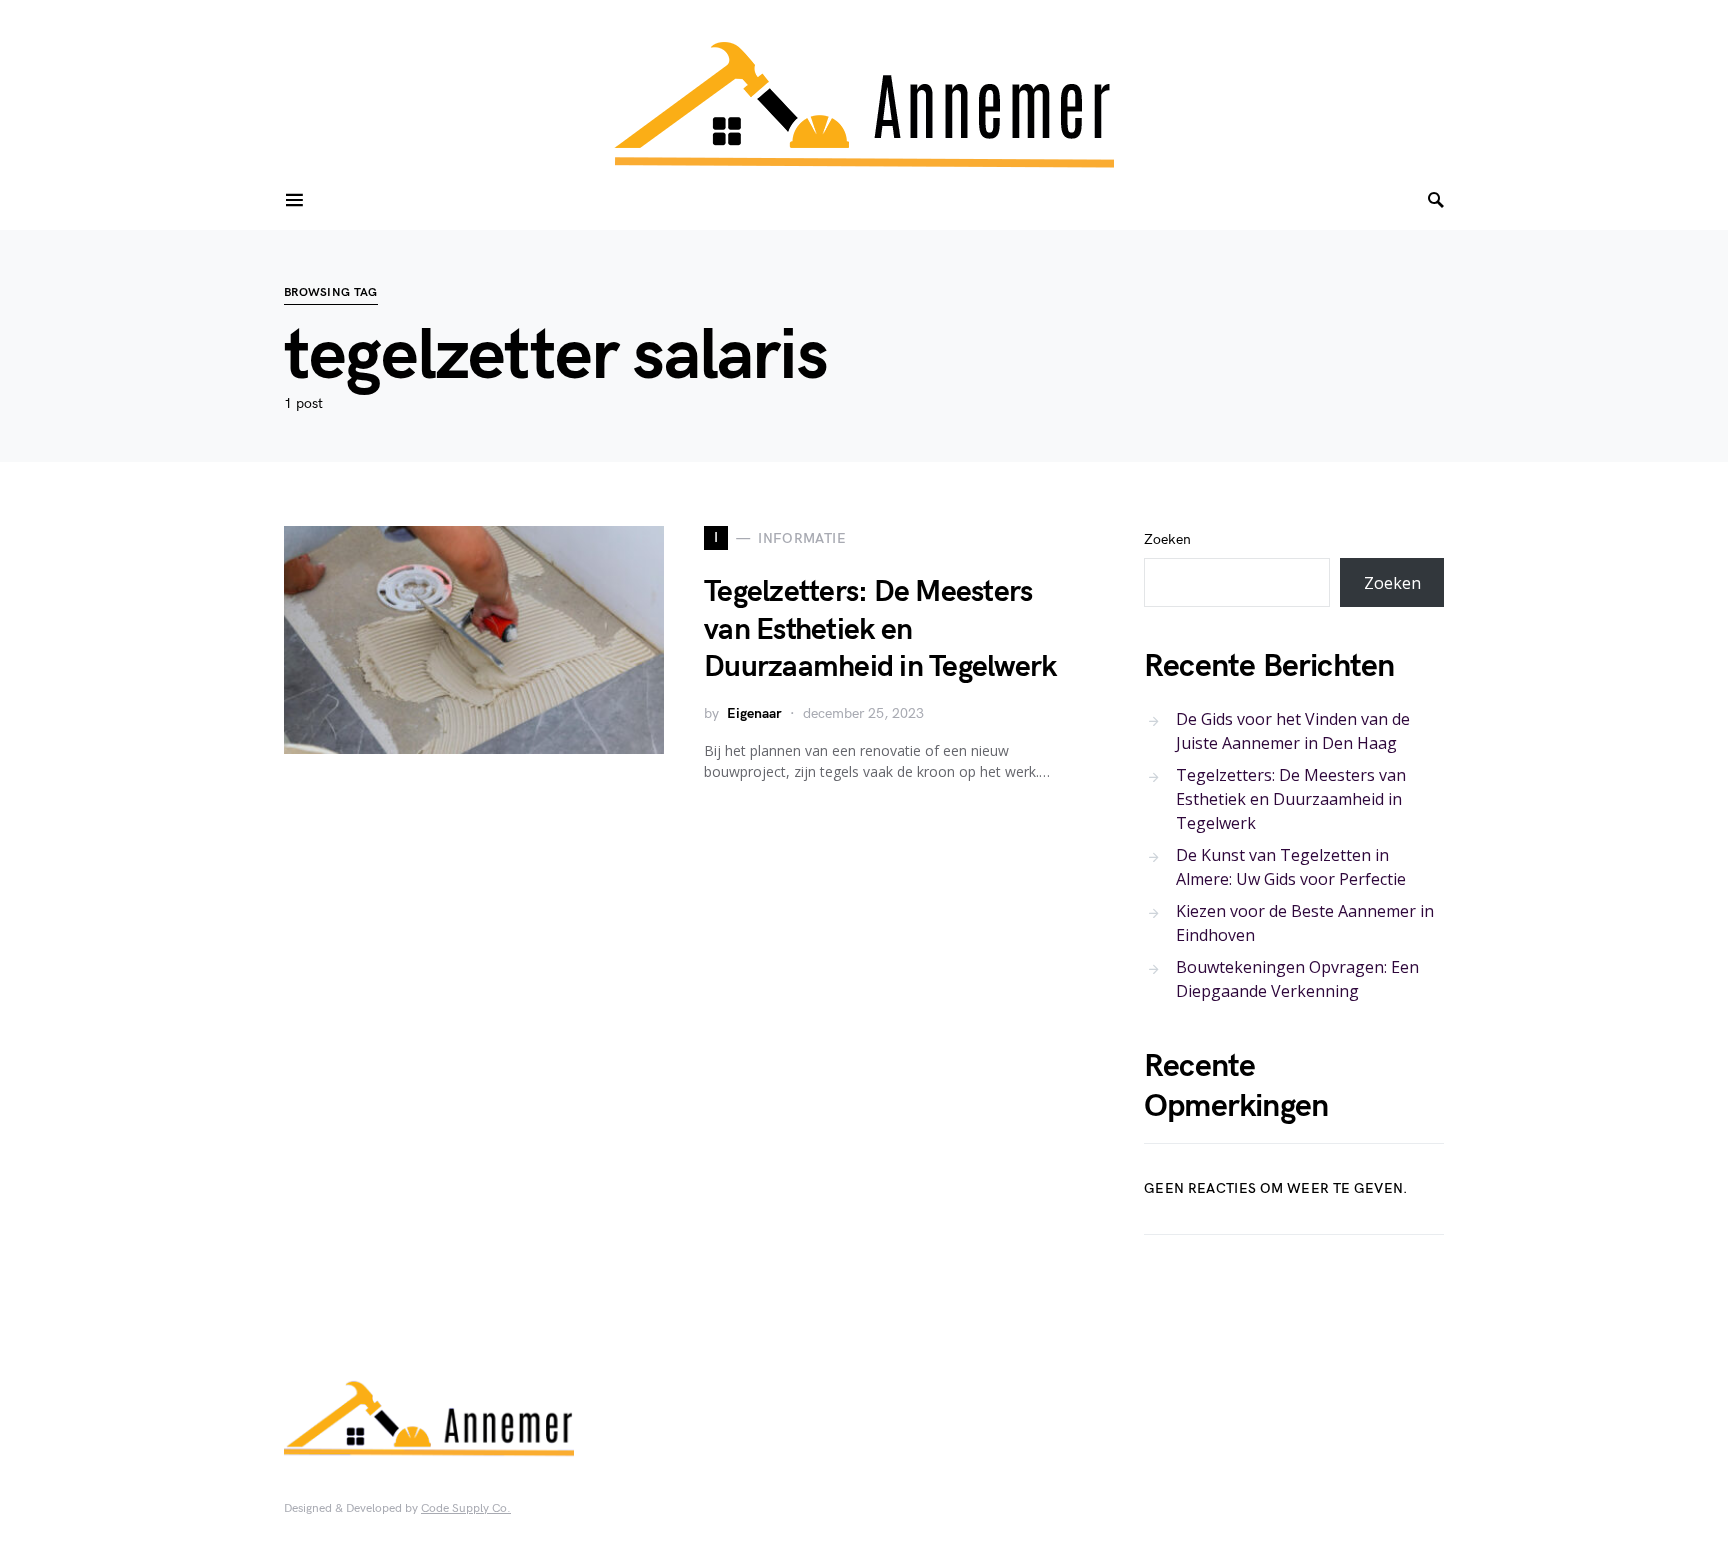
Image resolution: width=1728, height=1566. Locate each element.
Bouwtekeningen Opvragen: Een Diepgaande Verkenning (1297, 979)
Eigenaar (754, 713)
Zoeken (1167, 539)
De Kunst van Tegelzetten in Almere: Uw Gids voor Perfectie (1291, 867)
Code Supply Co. (466, 1508)
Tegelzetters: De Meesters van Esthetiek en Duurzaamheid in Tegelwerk (880, 629)
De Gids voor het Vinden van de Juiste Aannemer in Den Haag (1293, 731)
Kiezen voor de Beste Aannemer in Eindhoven (1305, 923)
